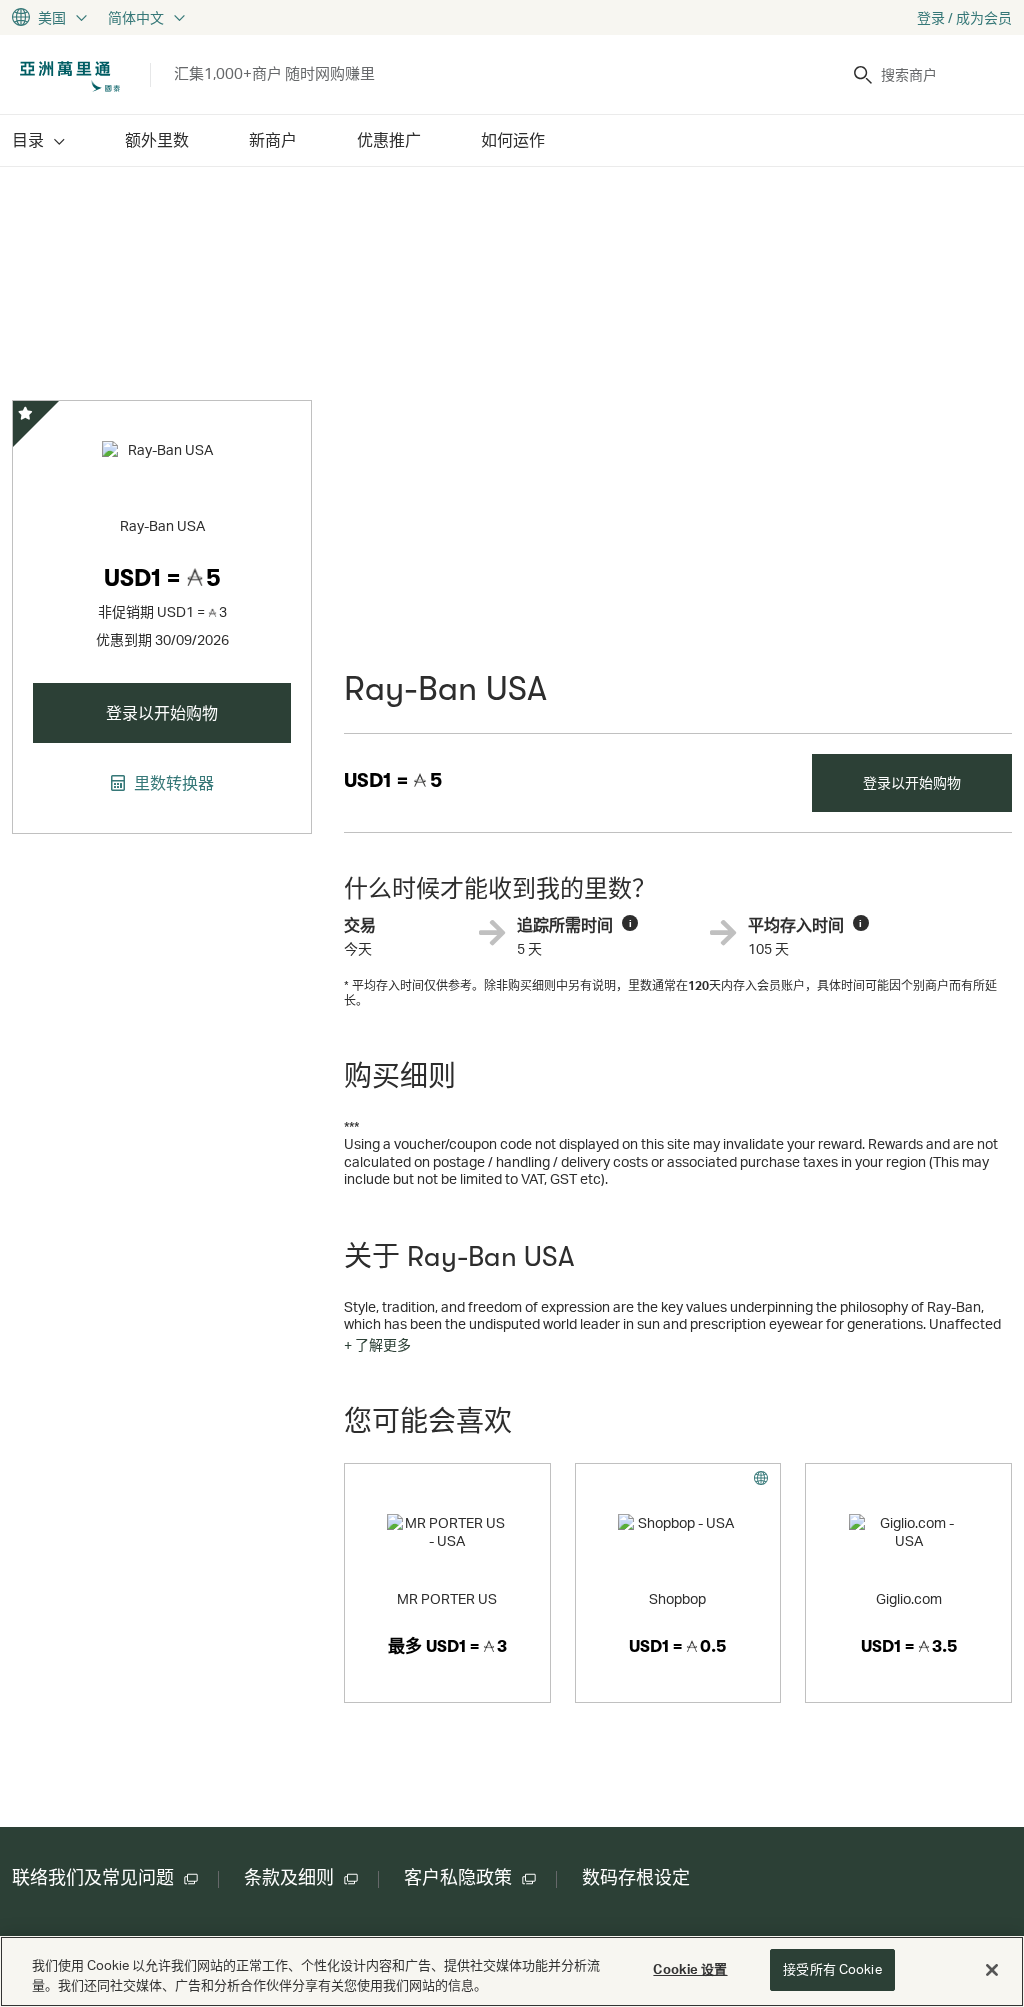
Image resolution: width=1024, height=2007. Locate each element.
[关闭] (992, 1970)
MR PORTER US (447, 1598)
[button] (377, 1345)
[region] (512, 1971)
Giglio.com (909, 1598)
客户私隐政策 (458, 1878)
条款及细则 (289, 1878)
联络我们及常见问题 (93, 1878)
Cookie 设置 (690, 1969)
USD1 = (393, 780)
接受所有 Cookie (832, 1969)
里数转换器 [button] (172, 783)
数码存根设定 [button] (636, 1878)
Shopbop (677, 1598)
